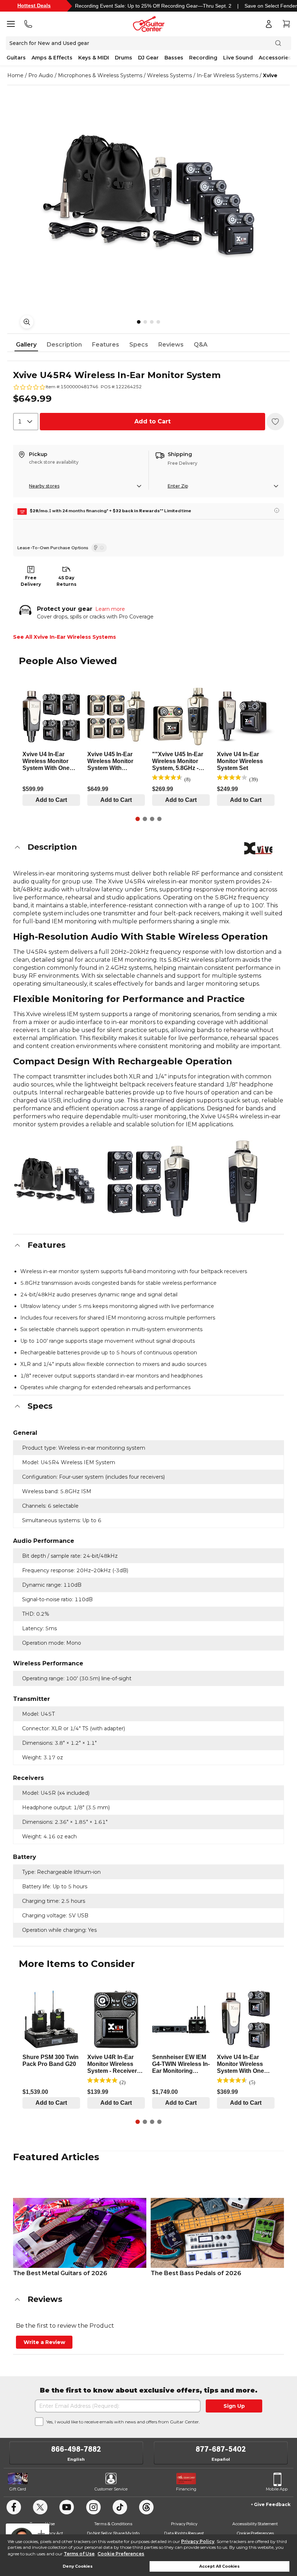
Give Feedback (272, 2504)
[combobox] (26, 422)
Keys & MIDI (94, 58)
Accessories (275, 58)
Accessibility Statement (255, 2524)
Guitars (16, 58)
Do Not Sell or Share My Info (113, 2533)
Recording (203, 58)
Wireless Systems (170, 75)
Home (15, 75)
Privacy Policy (198, 2541)
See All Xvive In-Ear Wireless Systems (64, 637)
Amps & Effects (52, 58)
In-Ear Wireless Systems (227, 75)
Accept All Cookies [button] (219, 2566)
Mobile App (277, 2489)
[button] (148, 847)
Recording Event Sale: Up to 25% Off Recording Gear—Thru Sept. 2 (153, 6)
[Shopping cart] (286, 24)
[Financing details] (277, 510)
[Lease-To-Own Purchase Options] (99, 548)
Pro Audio (41, 75)
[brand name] (258, 848)
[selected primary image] (148, 196)
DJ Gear (148, 58)
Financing (186, 2489)
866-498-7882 (76, 2449)
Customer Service (111, 2489)
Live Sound (238, 58)
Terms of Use (79, 2554)
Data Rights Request (184, 2533)
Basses (174, 58)
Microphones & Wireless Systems (100, 75)
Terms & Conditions (113, 2524)
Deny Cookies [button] (78, 2566)
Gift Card (18, 2489)
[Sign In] (269, 24)
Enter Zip (178, 486)
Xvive (270, 75)
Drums (124, 58)
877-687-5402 (221, 2449)
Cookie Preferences (121, 2554)
